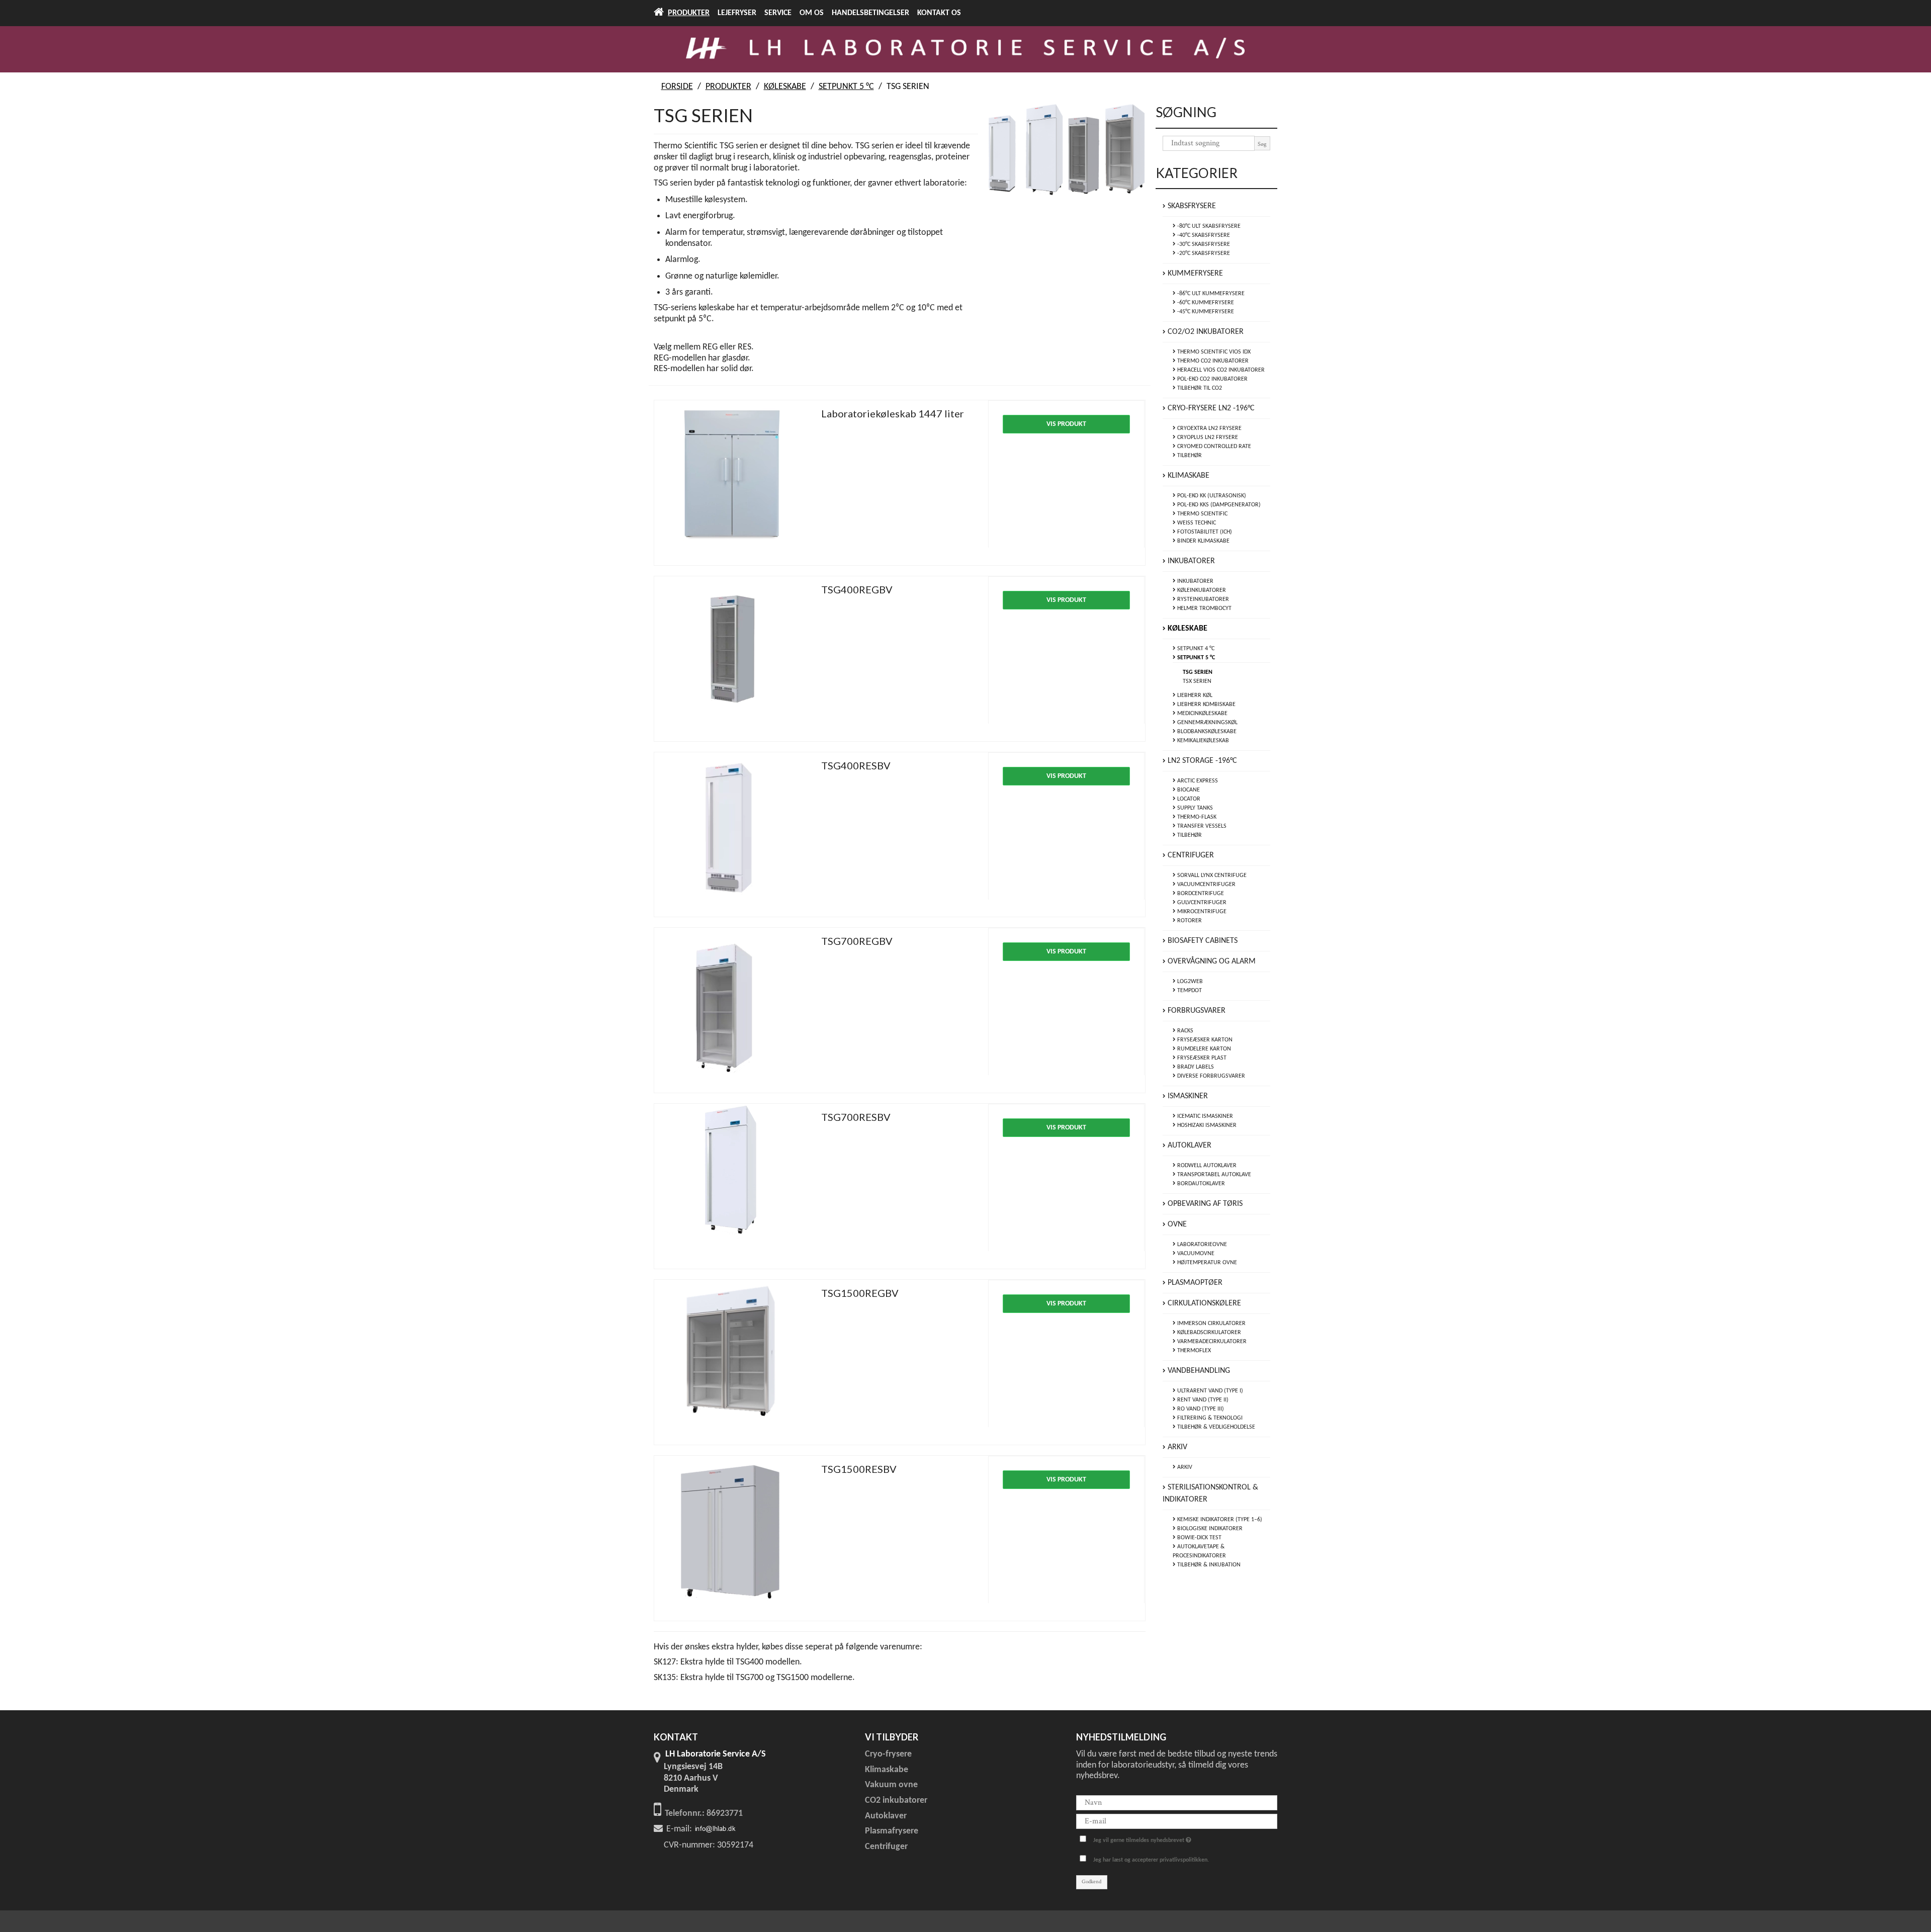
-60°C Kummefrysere (1205, 303)
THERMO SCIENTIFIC (1202, 514)
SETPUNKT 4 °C (1195, 649)
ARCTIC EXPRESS (1197, 781)
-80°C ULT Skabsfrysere (1208, 226)
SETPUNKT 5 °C (1195, 658)
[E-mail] (1177, 1821)
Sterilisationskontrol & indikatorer (1210, 1494)
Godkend (1091, 1882)
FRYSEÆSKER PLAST (1201, 1058)
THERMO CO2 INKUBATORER (1212, 361)
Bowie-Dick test (1199, 1538)
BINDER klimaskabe (1203, 541)
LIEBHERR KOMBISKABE (1206, 705)
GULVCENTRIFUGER (1201, 903)
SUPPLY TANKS (1194, 808)
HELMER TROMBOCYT (1204, 608)
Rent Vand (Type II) (1202, 1400)
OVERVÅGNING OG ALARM (1211, 961)
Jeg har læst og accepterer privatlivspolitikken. (1151, 1860)
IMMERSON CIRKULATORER (1211, 1324)
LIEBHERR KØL (1194, 695)
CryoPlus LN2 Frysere (1207, 437)
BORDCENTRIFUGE (1200, 894)
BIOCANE (1188, 790)
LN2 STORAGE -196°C (1201, 761)
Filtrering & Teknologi (1209, 1418)
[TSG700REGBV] (733, 1006)
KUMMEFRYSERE (1194, 274)
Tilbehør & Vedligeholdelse (1215, 1427)
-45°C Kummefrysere (1205, 312)
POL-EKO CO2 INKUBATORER (1212, 379)
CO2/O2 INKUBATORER (1205, 332)
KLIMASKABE (1188, 476)
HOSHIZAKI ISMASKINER (1206, 1125)
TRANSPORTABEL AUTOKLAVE (1213, 1175)
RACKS (1184, 1031)
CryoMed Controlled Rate (1213, 447)
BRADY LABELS (1195, 1067)
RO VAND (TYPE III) (1200, 1409)
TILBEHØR (1189, 456)
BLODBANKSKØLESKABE (1206, 732)
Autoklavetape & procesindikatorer (1199, 1551)
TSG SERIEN (1198, 672)
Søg (1262, 144)
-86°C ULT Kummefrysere (1210, 294)
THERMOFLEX (1193, 1351)
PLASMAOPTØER (1194, 1283)
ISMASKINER (1187, 1096)
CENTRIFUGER (1190, 855)
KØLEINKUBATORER (1201, 590)
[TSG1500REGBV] (733, 1358)
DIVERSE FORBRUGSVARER (1210, 1076)
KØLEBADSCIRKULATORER (1208, 1333)
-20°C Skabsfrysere (1203, 253)
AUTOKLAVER (1189, 1146)
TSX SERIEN (1197, 681)
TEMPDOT (1189, 991)
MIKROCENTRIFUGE (1201, 912)
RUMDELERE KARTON (1203, 1049)
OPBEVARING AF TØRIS (1204, 1204)
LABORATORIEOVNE (1201, 1245)
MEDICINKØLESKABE (1202, 714)
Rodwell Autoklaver (1206, 1166)
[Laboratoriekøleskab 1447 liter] (733, 479)
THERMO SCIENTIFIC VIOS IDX (1213, 352)
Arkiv (1176, 1447)
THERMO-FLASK (1196, 817)
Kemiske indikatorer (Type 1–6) (1219, 1520)
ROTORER (1189, 921)
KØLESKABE (1187, 629)
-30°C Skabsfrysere (1203, 244)
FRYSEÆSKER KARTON (1204, 1040)
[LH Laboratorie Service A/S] (965, 49)
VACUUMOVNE (1195, 1254)
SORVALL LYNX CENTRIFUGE (1211, 875)
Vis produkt (1066, 424)
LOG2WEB (1189, 982)
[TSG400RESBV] (733, 831)
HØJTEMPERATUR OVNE (1206, 1263)
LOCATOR (1188, 799)
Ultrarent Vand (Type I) (1209, 1391)
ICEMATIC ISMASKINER (1204, 1116)
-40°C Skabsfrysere (1203, 235)
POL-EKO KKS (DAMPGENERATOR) (1218, 505)
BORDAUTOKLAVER (1200, 1184)
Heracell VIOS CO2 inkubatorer (1220, 370)
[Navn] (1177, 1803)
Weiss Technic (1196, 523)
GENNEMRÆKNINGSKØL (1207, 723)
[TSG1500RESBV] (733, 1534)
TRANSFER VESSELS (1201, 826)
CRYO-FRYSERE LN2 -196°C (1210, 408)
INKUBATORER (1190, 561)
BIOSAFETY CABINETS (1202, 941)
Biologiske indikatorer (1209, 1529)
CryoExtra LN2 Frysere (1209, 428)
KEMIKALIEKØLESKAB (1202, 741)
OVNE (1176, 1224)
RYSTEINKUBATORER (1202, 599)
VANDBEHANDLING (1198, 1371)
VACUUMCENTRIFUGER (1206, 885)
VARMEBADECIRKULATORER (1211, 1342)
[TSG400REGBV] (733, 655)
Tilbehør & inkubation (1208, 1565)
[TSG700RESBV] (733, 1182)
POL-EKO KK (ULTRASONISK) (1211, 496)
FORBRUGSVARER (1196, 1011)
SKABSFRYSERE (1191, 206)
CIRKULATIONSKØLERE (1203, 1303)
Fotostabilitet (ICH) (1204, 532)
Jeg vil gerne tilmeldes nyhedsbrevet (1150, 1838)
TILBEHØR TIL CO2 (1199, 388)
